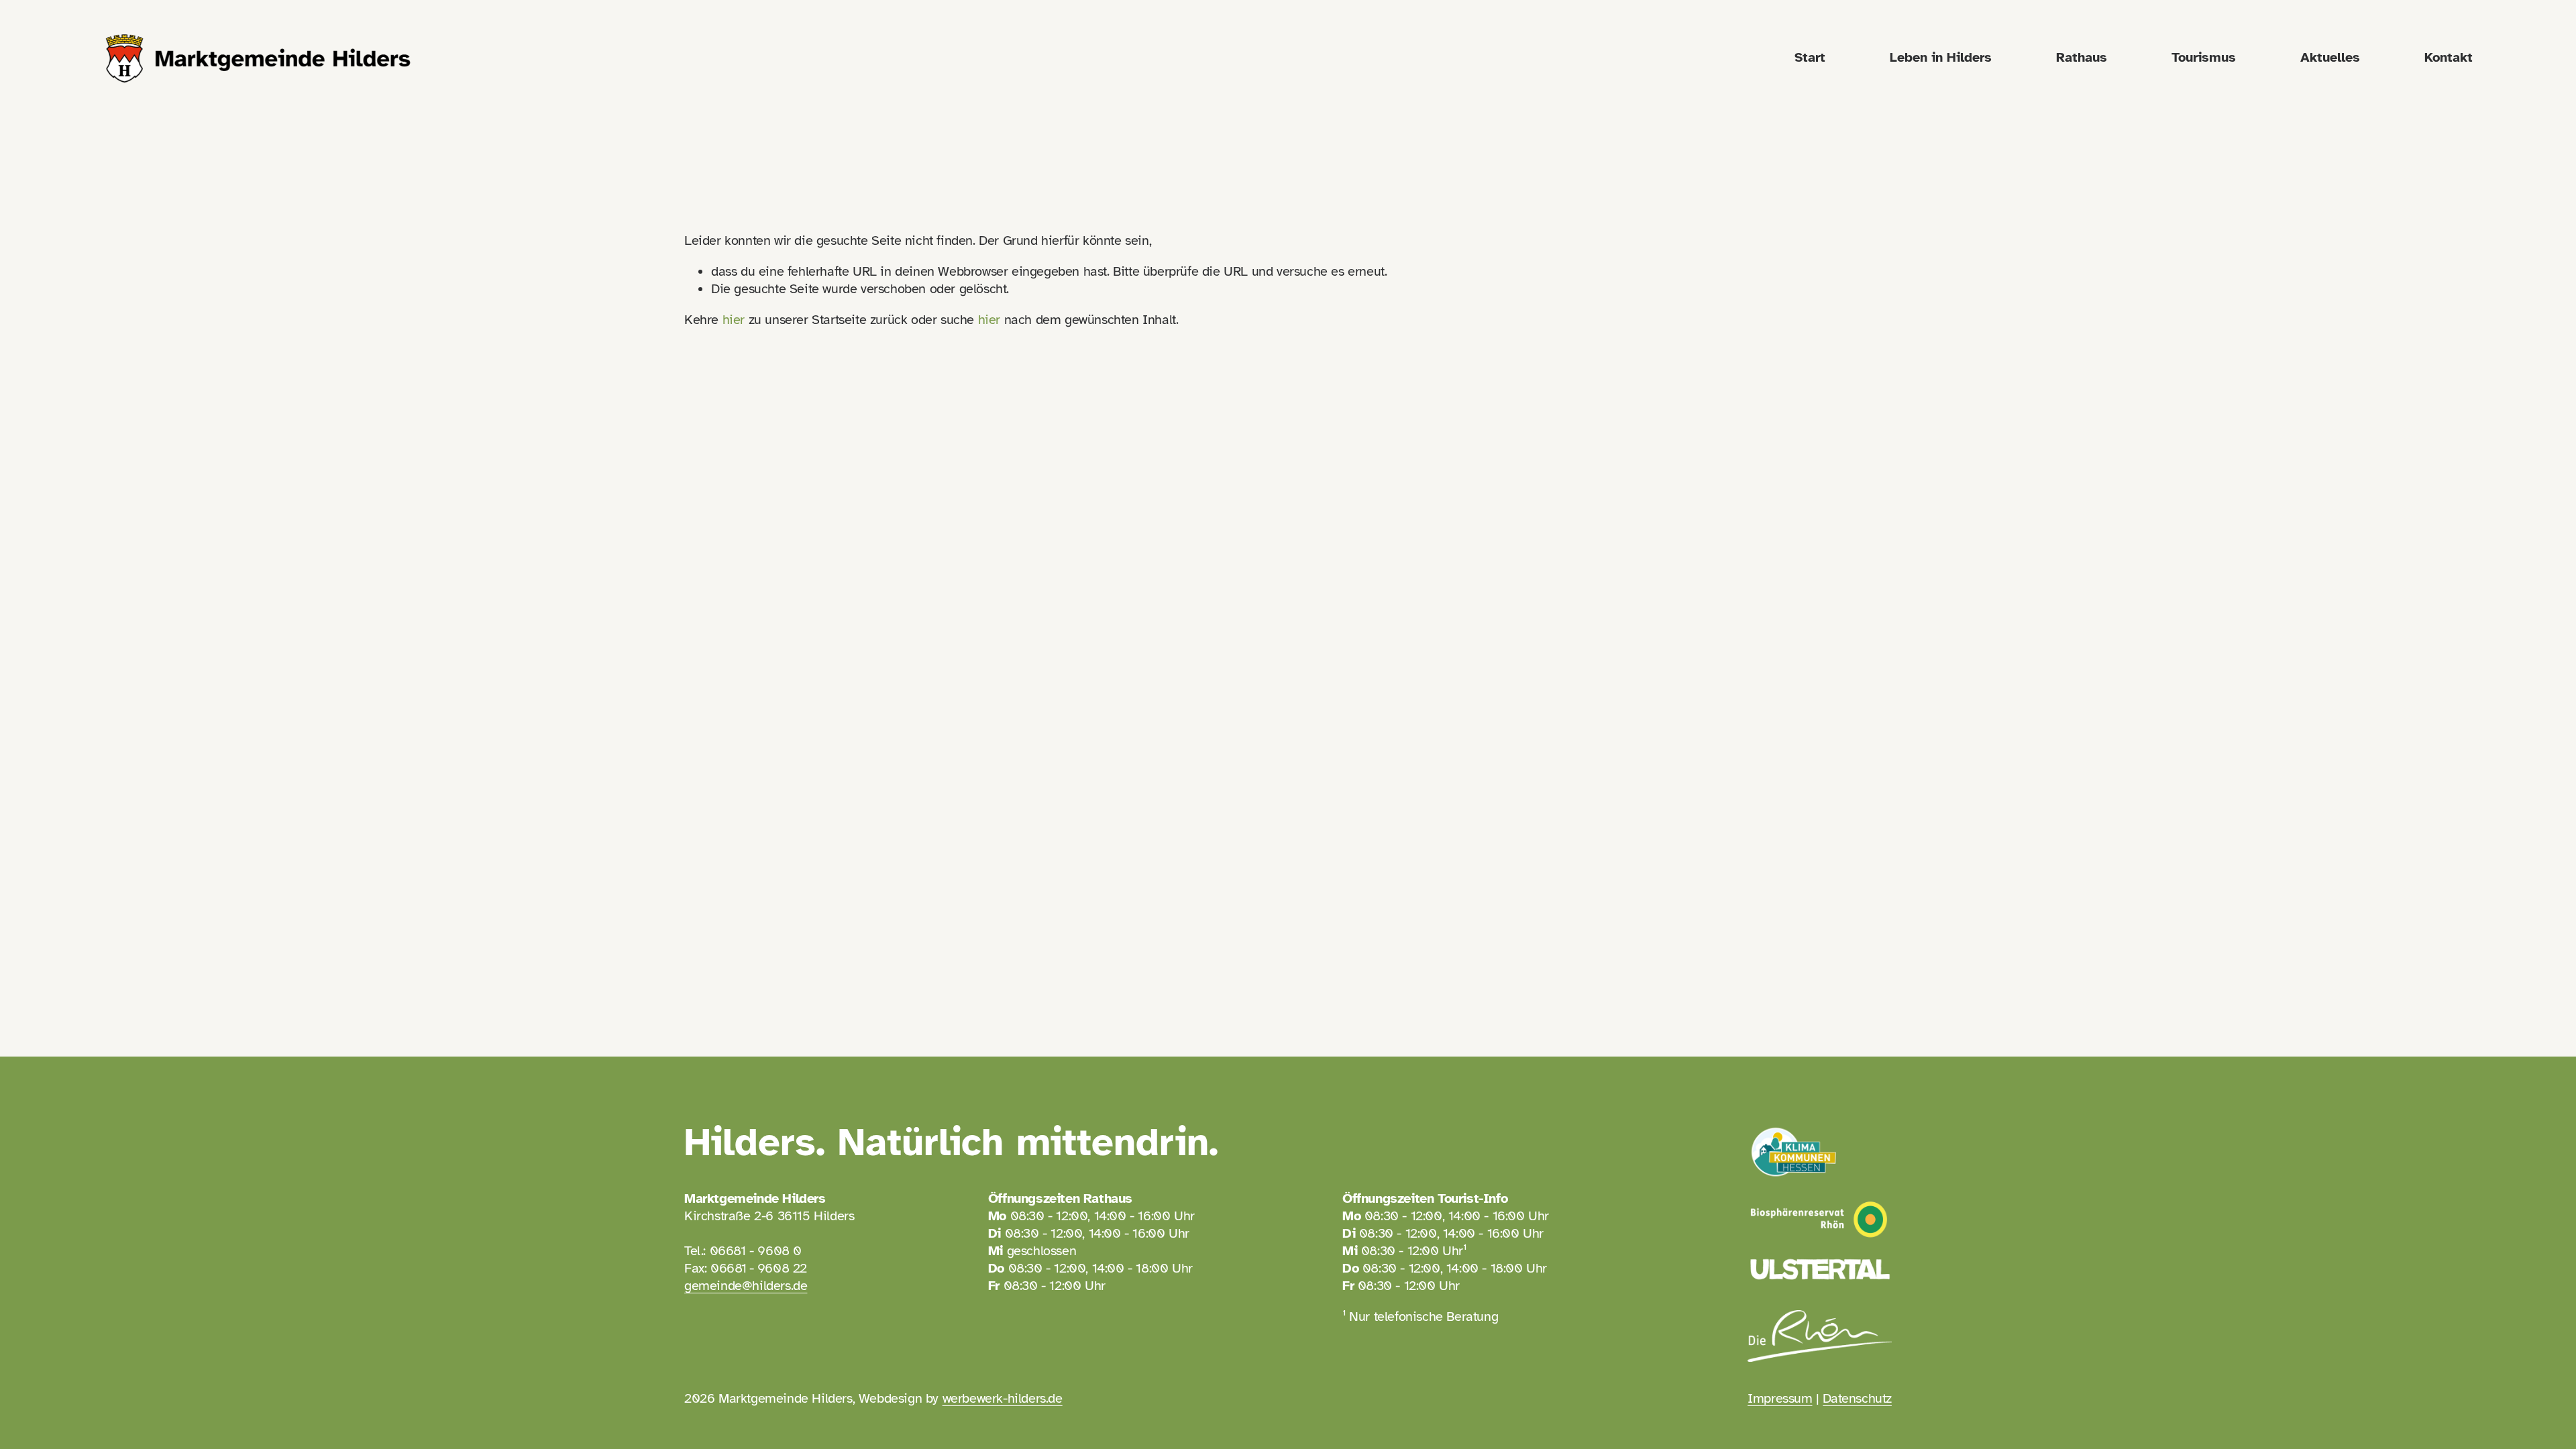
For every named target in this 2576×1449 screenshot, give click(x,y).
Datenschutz (1857, 1398)
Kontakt (2449, 57)
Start (1810, 57)
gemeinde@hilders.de (746, 1286)
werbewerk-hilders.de (1003, 1398)
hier (734, 320)
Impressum (1780, 1398)
